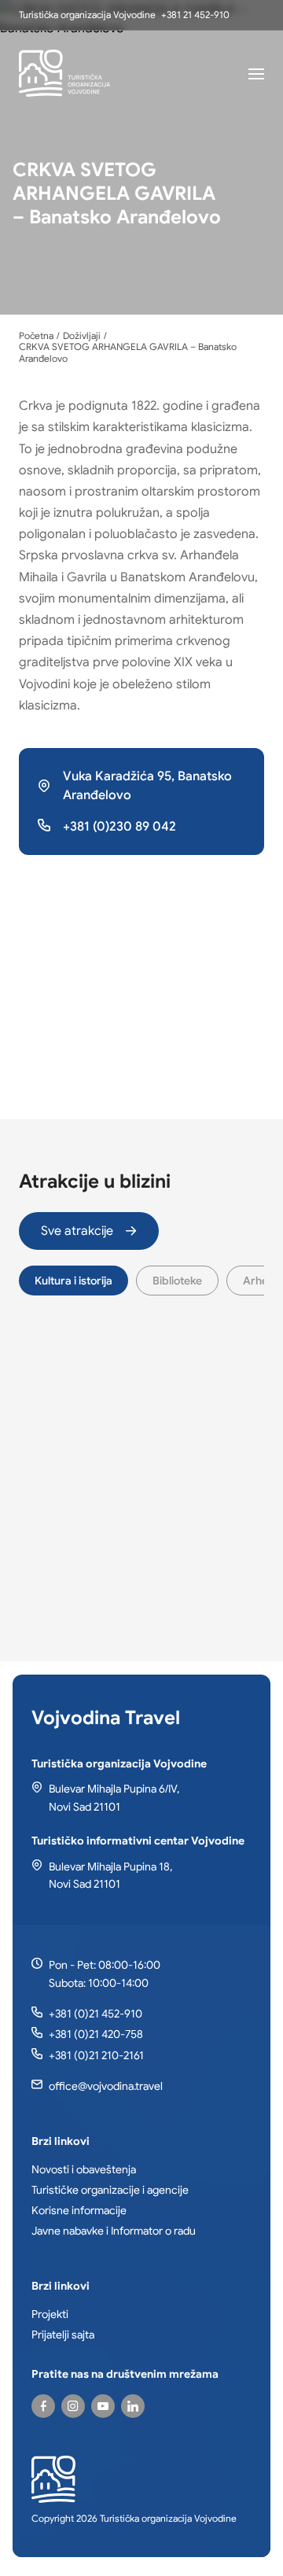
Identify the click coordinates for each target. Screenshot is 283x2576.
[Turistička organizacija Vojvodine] (64, 73)
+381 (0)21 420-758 (96, 2034)
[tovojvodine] (43, 2406)
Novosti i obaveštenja (84, 2169)
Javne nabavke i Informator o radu (114, 2231)
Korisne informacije (79, 2210)
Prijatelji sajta (63, 2335)
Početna (36, 336)
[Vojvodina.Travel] (73, 2406)
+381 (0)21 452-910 (96, 2014)
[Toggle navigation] (256, 73)
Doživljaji (82, 336)
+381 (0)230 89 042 (119, 827)
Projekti (50, 2314)
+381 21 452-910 (195, 15)
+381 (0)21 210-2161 (96, 2055)
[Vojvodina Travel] (103, 2406)
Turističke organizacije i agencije (110, 2190)
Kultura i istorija (74, 1281)
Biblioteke (177, 1281)
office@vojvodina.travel (106, 2086)
